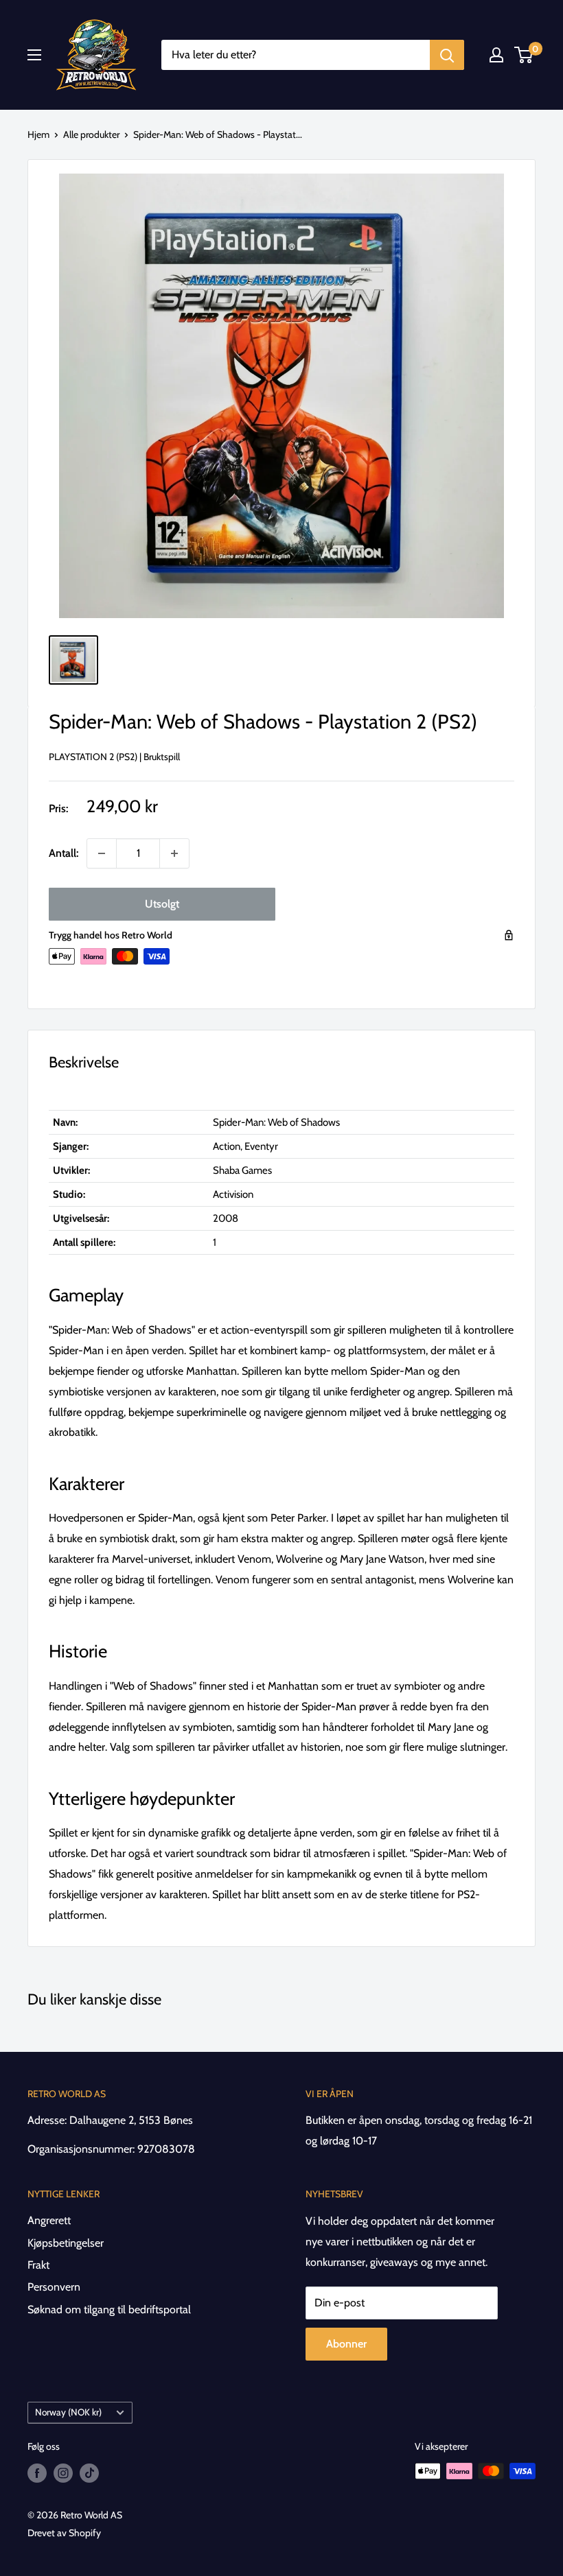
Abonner (346, 2344)
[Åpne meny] (34, 55)
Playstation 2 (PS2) (93, 757)
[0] (524, 55)
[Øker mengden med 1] (174, 853)
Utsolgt (162, 904)
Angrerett (49, 2220)
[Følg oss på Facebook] (37, 2473)
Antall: (64, 853)
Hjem (38, 134)
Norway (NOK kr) (68, 2412)
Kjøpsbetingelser (66, 2243)
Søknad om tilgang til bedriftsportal (109, 2309)
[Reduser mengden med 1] (102, 853)
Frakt (38, 2265)
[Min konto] (496, 55)
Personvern (54, 2287)
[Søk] (447, 55)
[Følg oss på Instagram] (63, 2473)
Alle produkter (91, 134)
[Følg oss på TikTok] (89, 2473)
